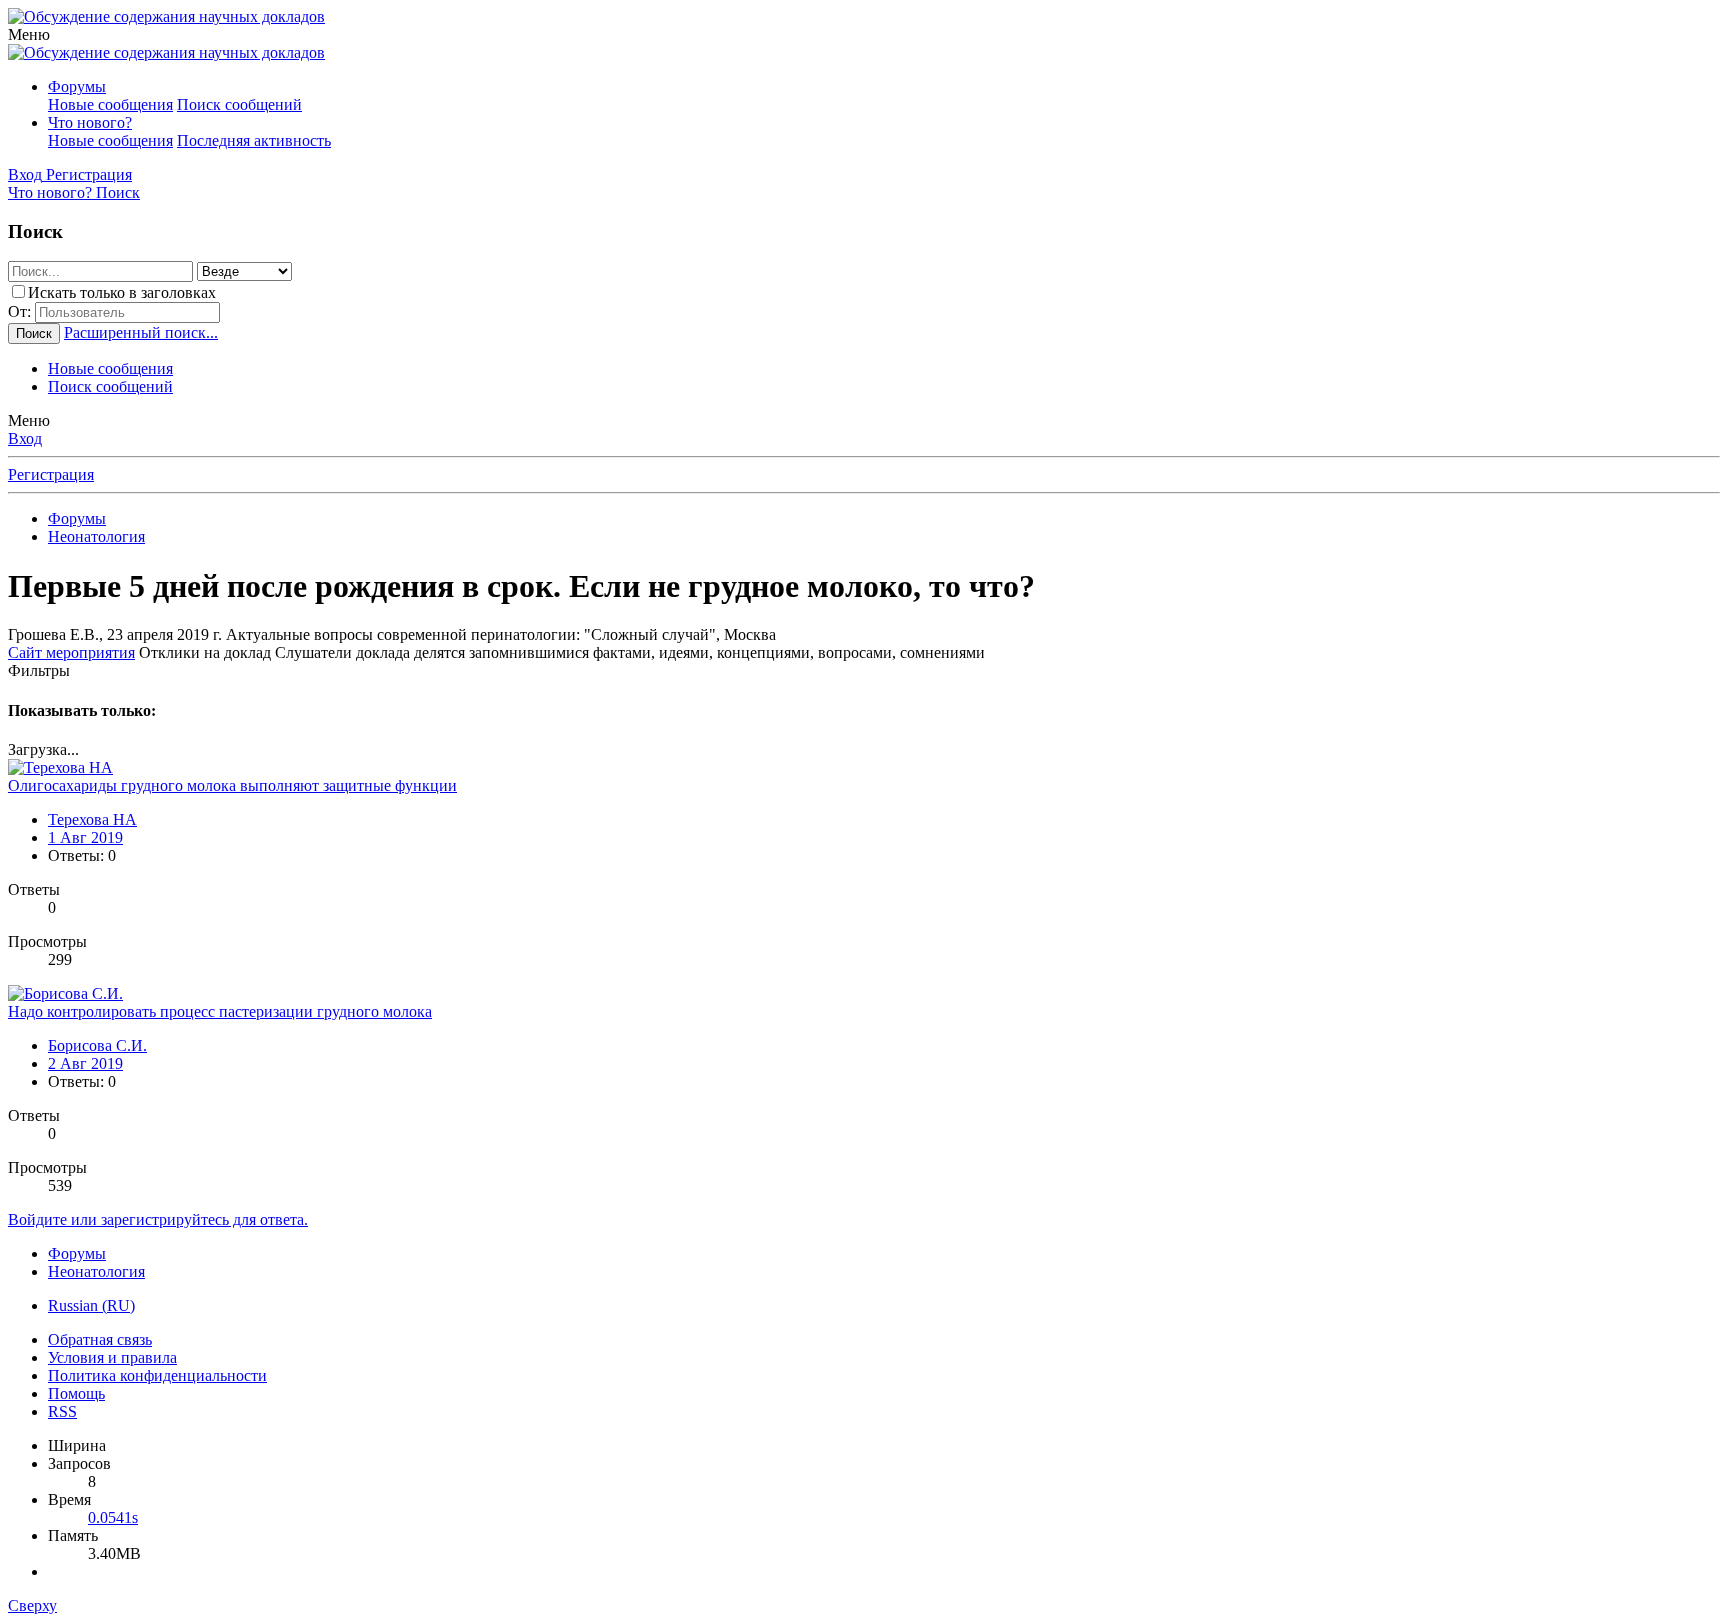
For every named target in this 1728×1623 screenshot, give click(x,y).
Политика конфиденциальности (157, 1375)
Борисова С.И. (97, 1045)
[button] (29, 34)
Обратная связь (100, 1339)
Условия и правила (112, 1357)
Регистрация (51, 474)
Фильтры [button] (39, 670)
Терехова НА (92, 819)
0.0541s (113, 1517)
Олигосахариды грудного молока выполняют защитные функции (232, 785)
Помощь (76, 1393)
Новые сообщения (110, 104)
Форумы (77, 86)
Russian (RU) (91, 1305)
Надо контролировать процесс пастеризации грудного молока (220, 1011)
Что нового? (90, 122)
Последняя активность (254, 140)
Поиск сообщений (239, 104)
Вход (25, 438)
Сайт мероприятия (71, 652)
